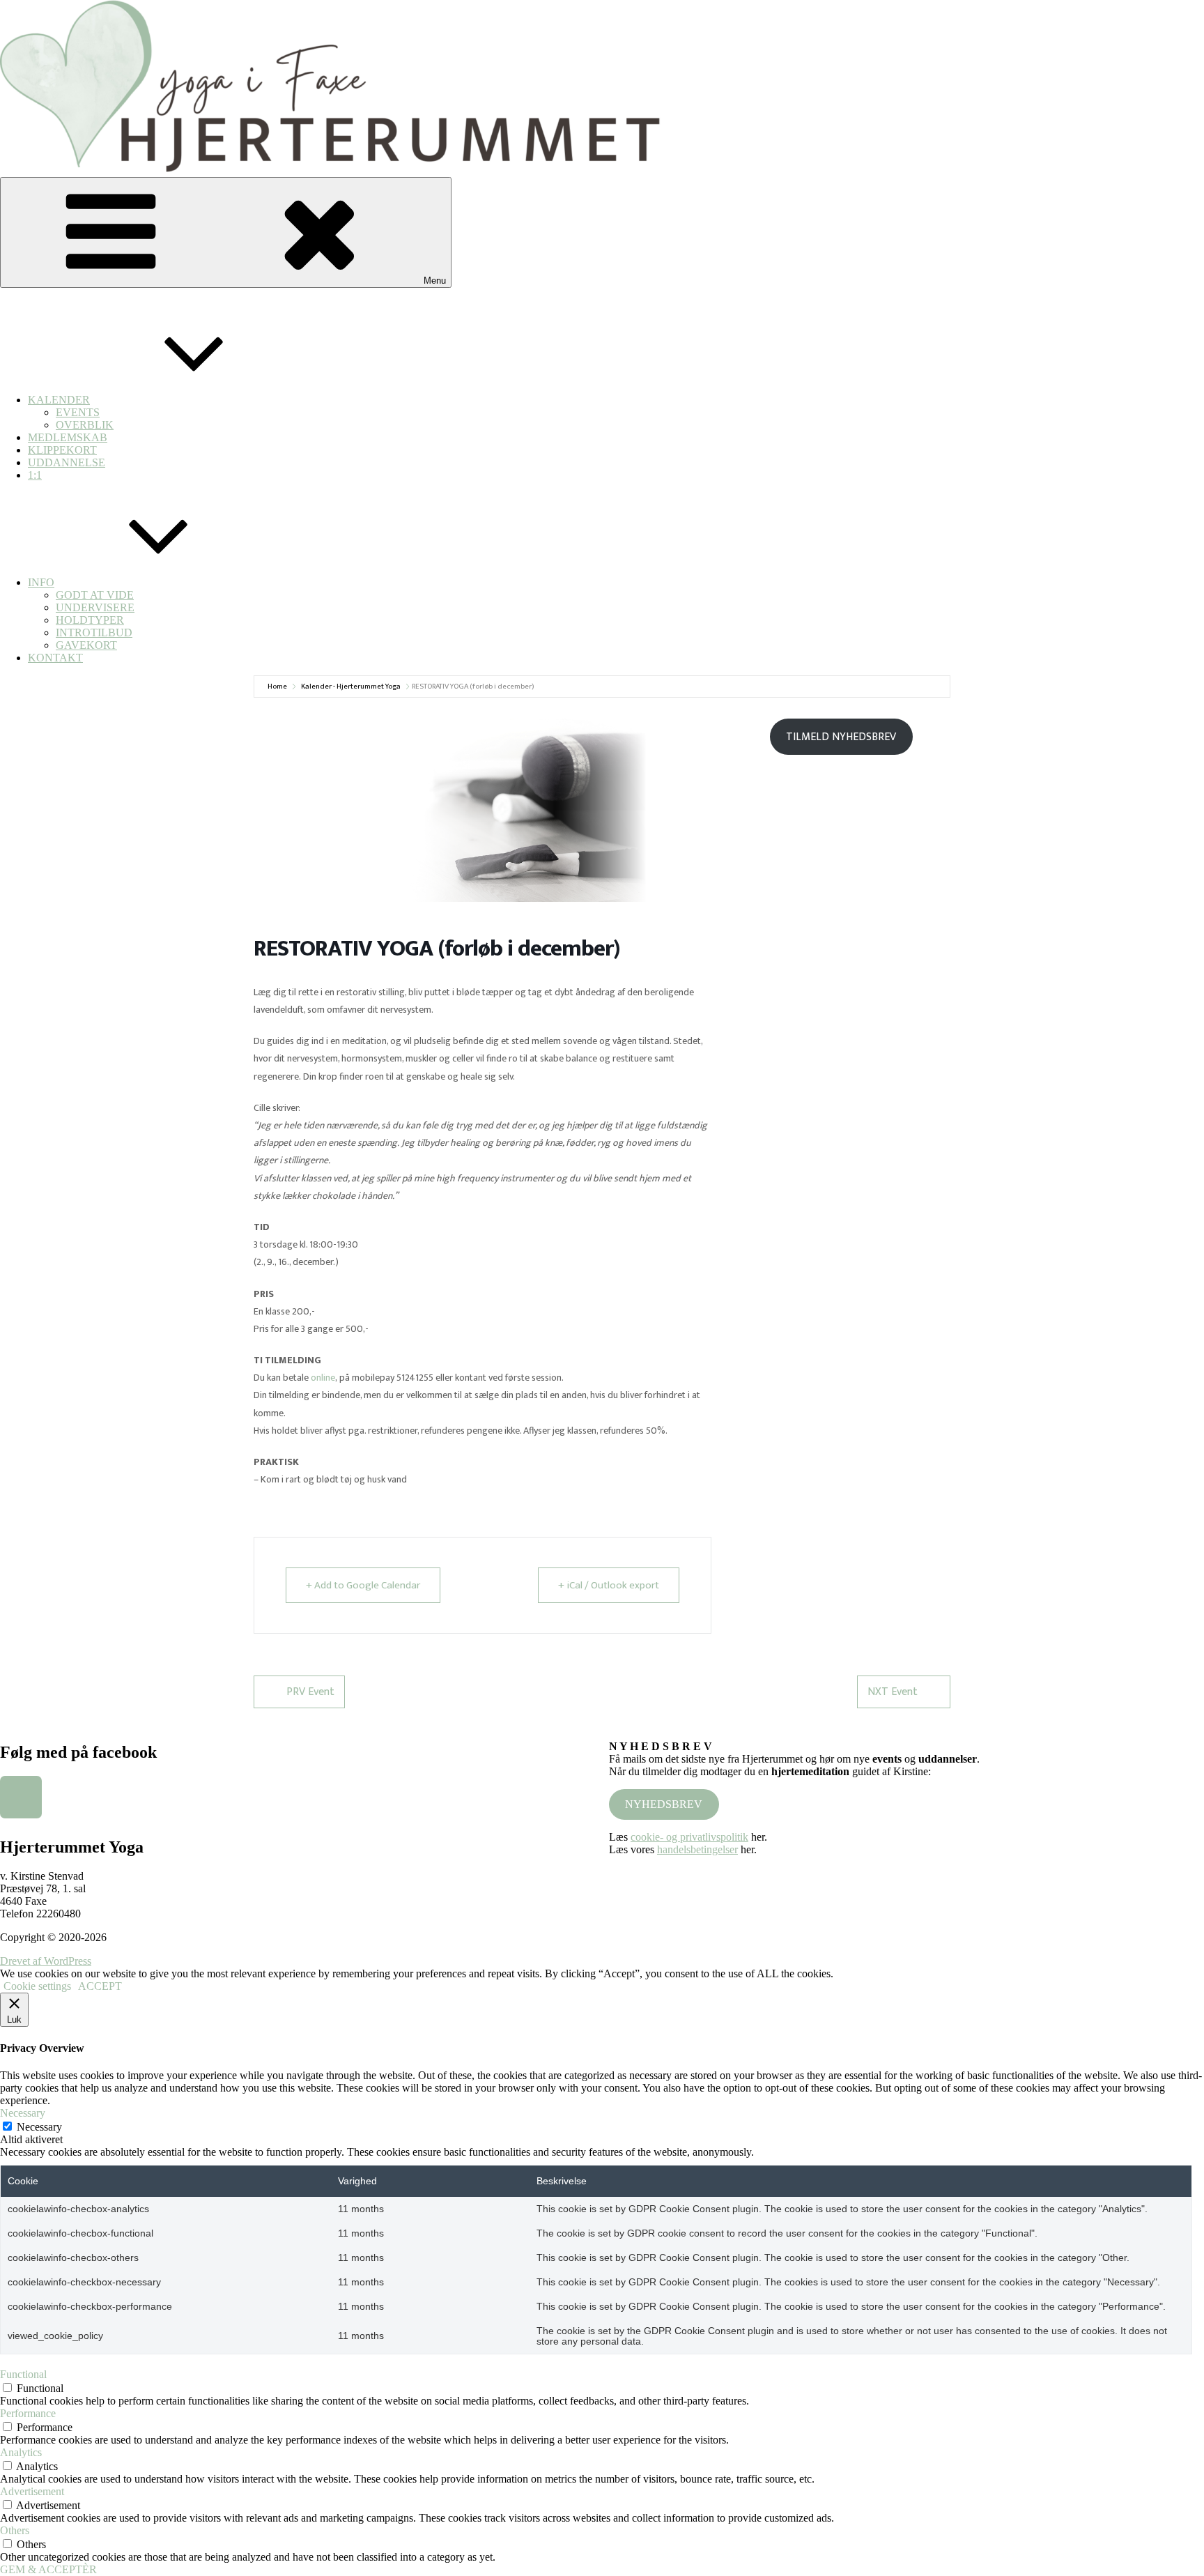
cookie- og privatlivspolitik (689, 1837)
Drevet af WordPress (46, 1961)
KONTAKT (55, 658)
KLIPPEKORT (62, 450)
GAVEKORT (86, 645)
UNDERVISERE (95, 607)
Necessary (39, 2127)
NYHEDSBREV (664, 1804)
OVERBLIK (85, 425)
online (323, 1378)
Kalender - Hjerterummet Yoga (351, 687)
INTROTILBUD (94, 632)
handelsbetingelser (697, 1849)
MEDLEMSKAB (68, 437)
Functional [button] (23, 2374)
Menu (435, 281)
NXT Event (893, 1692)
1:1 (35, 475)
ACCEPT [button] (100, 1986)
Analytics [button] (21, 2452)
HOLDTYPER (90, 620)
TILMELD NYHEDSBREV (841, 737)
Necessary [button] (23, 2113)
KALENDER (59, 400)
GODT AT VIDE (95, 595)
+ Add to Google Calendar (363, 1585)
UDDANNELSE (67, 462)
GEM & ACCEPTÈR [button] (48, 2569)
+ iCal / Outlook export (609, 1585)
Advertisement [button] (32, 2491)
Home (277, 687)
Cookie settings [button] (37, 1986)
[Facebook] (21, 1797)
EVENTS (78, 412)
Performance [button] (28, 2413)
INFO (41, 582)
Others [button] (15, 2530)
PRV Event (310, 1692)
